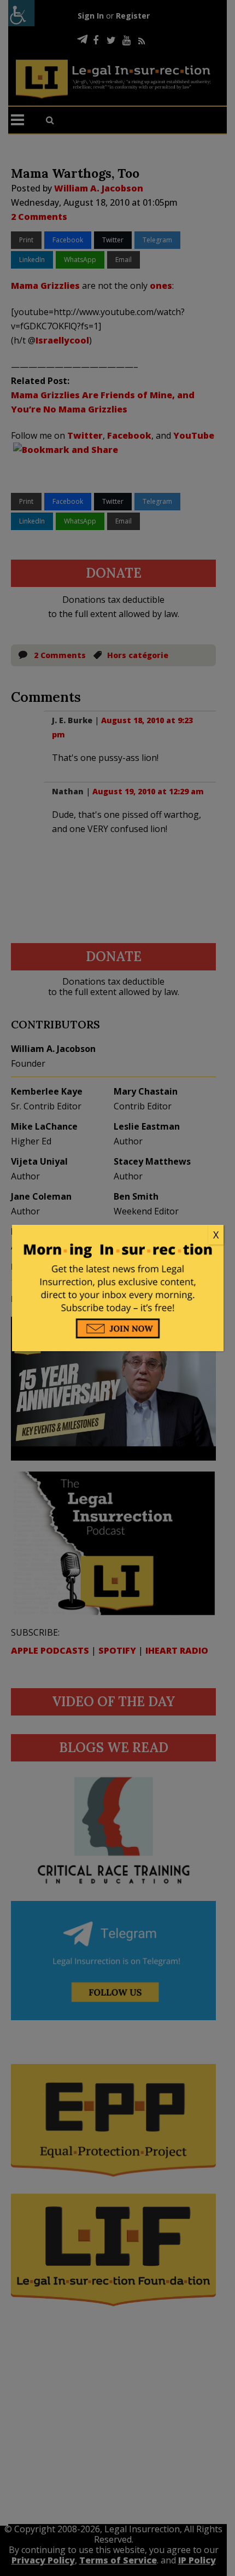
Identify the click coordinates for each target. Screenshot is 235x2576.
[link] (118, 1235)
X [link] (216, 1235)
